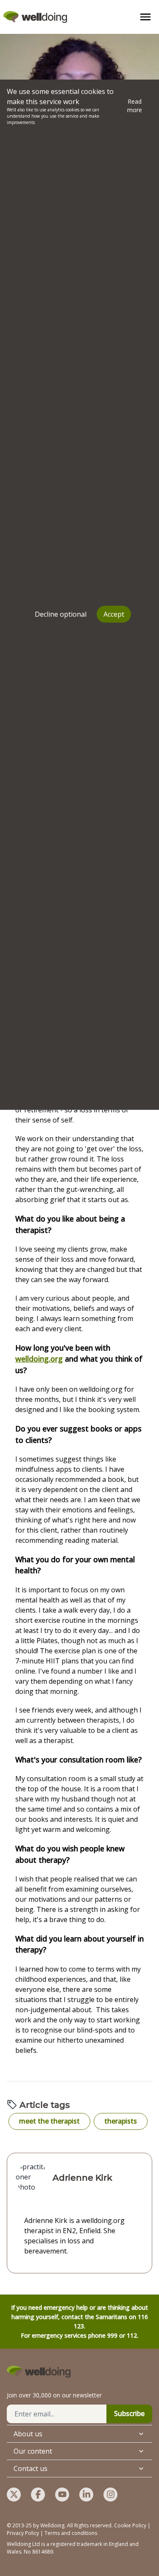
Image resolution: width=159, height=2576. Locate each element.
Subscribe (129, 2413)
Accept (114, 614)
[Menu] (145, 17)
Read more (135, 106)
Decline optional (61, 614)
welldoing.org (39, 1359)
